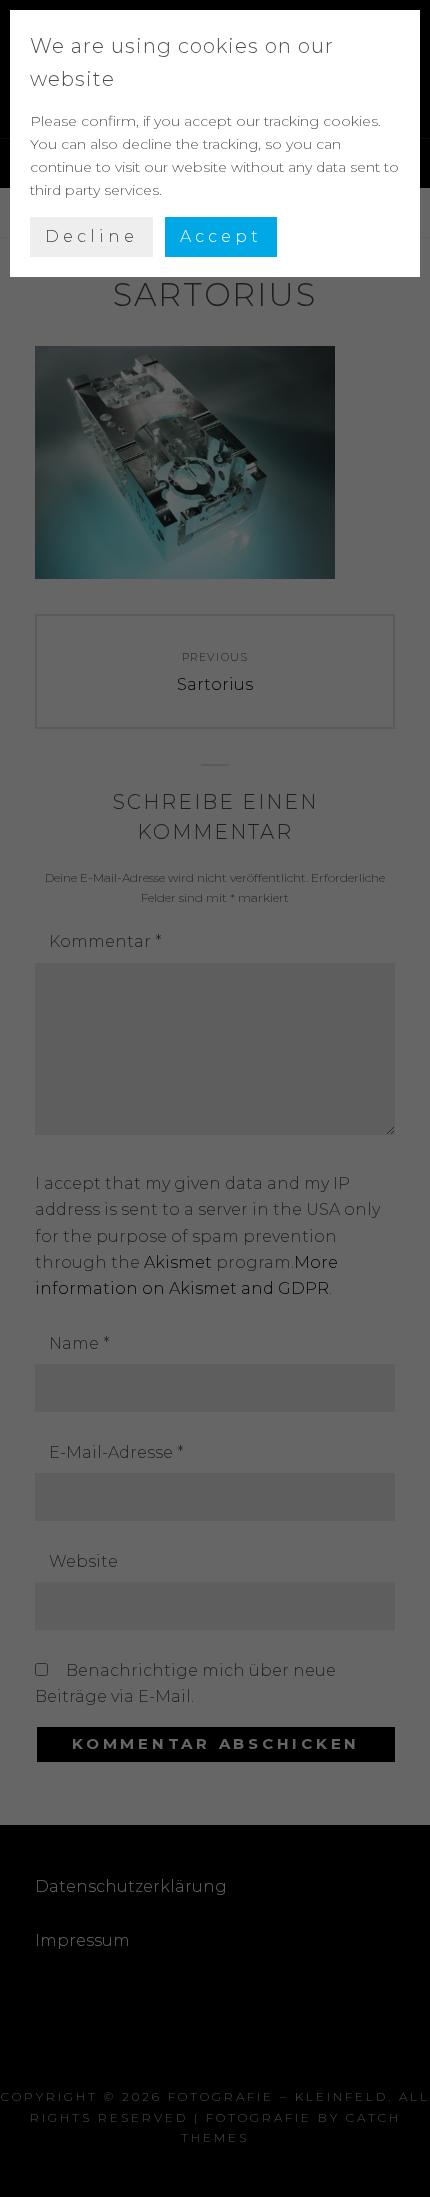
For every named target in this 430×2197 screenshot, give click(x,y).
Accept (221, 236)
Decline (91, 236)
